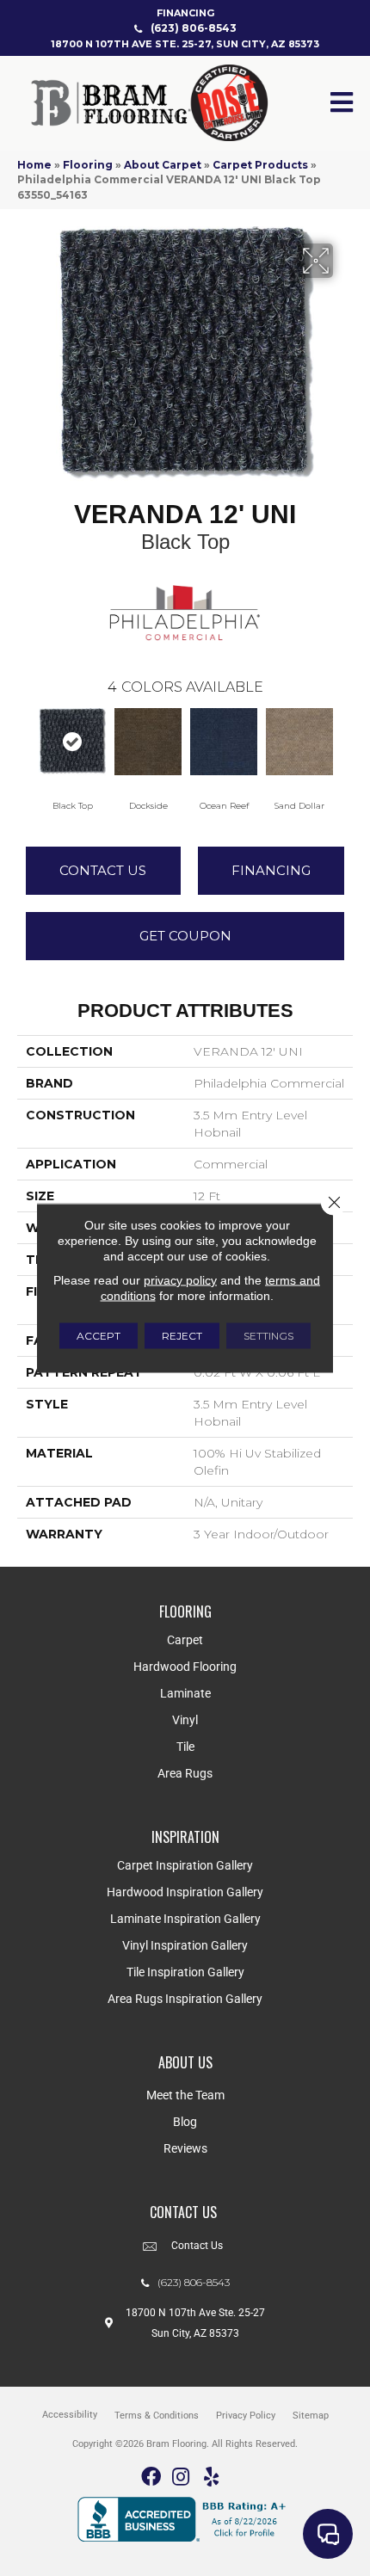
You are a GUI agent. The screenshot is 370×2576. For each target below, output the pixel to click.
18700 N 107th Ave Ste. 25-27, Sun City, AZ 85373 (185, 44)
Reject (182, 1336)
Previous (26, 744)
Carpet (185, 1640)
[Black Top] (72, 742)
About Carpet (163, 165)
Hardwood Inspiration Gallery (185, 1892)
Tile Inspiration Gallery (185, 1972)
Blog (185, 2122)
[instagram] (181, 2477)
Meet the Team (185, 2095)
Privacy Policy (246, 2416)
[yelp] (211, 2477)
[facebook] (151, 2477)
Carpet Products (260, 165)
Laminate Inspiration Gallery (185, 1919)
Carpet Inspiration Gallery (185, 1865)
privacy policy (180, 1280)
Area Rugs (185, 1773)
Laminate (185, 1693)
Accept (99, 1336)
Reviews (185, 2148)
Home (34, 165)
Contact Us (103, 870)
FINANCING (185, 13)
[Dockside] (148, 742)
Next (344, 744)
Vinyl (185, 1720)
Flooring (88, 165)
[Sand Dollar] (299, 742)
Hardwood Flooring (185, 1667)
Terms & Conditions (157, 2416)
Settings (268, 1336)
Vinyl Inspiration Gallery (185, 1945)
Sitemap (311, 2416)
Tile (185, 1747)
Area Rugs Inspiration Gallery (185, 1999)
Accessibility (70, 2415)
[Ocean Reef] (224, 742)
